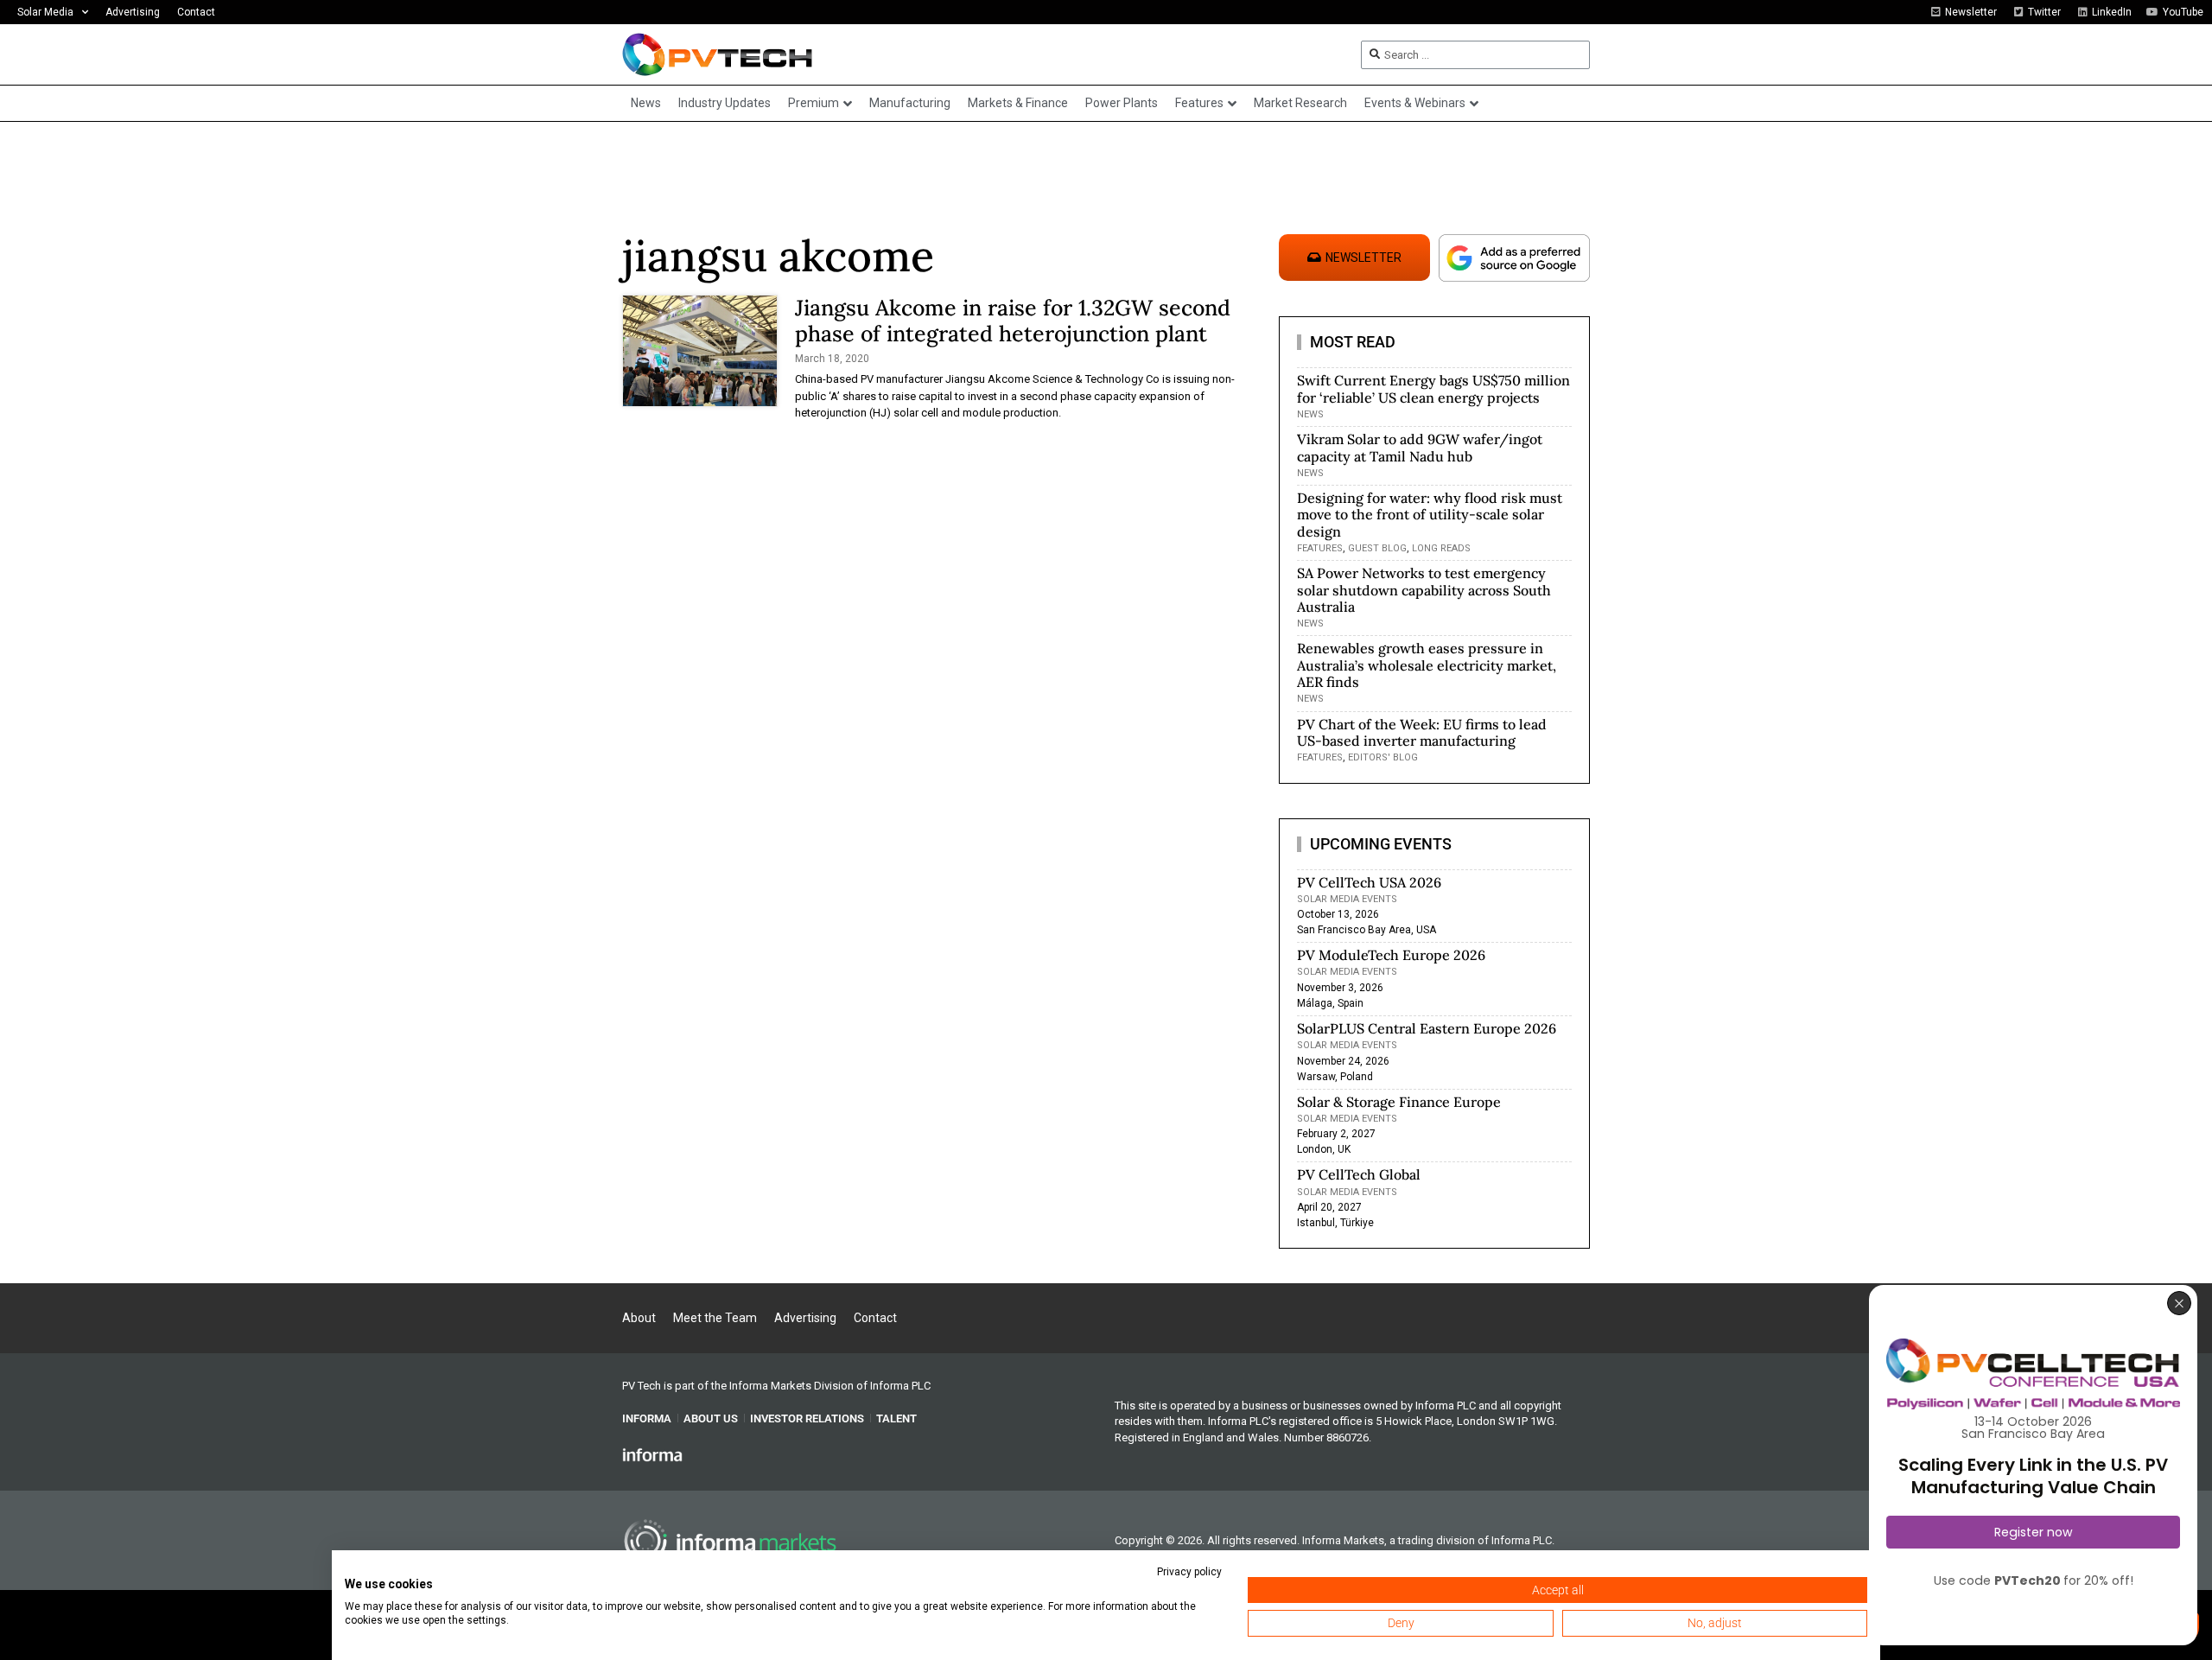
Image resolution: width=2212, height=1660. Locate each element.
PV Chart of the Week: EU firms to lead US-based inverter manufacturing (1422, 732)
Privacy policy (1189, 1572)
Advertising (133, 12)
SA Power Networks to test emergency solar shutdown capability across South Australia (1424, 589)
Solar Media (45, 12)
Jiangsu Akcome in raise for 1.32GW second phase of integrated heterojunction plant (1013, 321)
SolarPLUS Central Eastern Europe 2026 (1427, 1028)
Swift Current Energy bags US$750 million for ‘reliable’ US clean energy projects (1433, 388)
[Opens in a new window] (652, 1454)
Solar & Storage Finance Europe (1399, 1102)
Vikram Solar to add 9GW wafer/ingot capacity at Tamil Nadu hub (1420, 447)
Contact (196, 12)
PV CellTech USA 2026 (1369, 882)
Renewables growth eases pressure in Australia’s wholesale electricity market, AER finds (1427, 665)
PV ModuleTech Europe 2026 (1391, 955)
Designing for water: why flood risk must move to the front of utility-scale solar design (1430, 514)
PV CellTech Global (1359, 1174)
